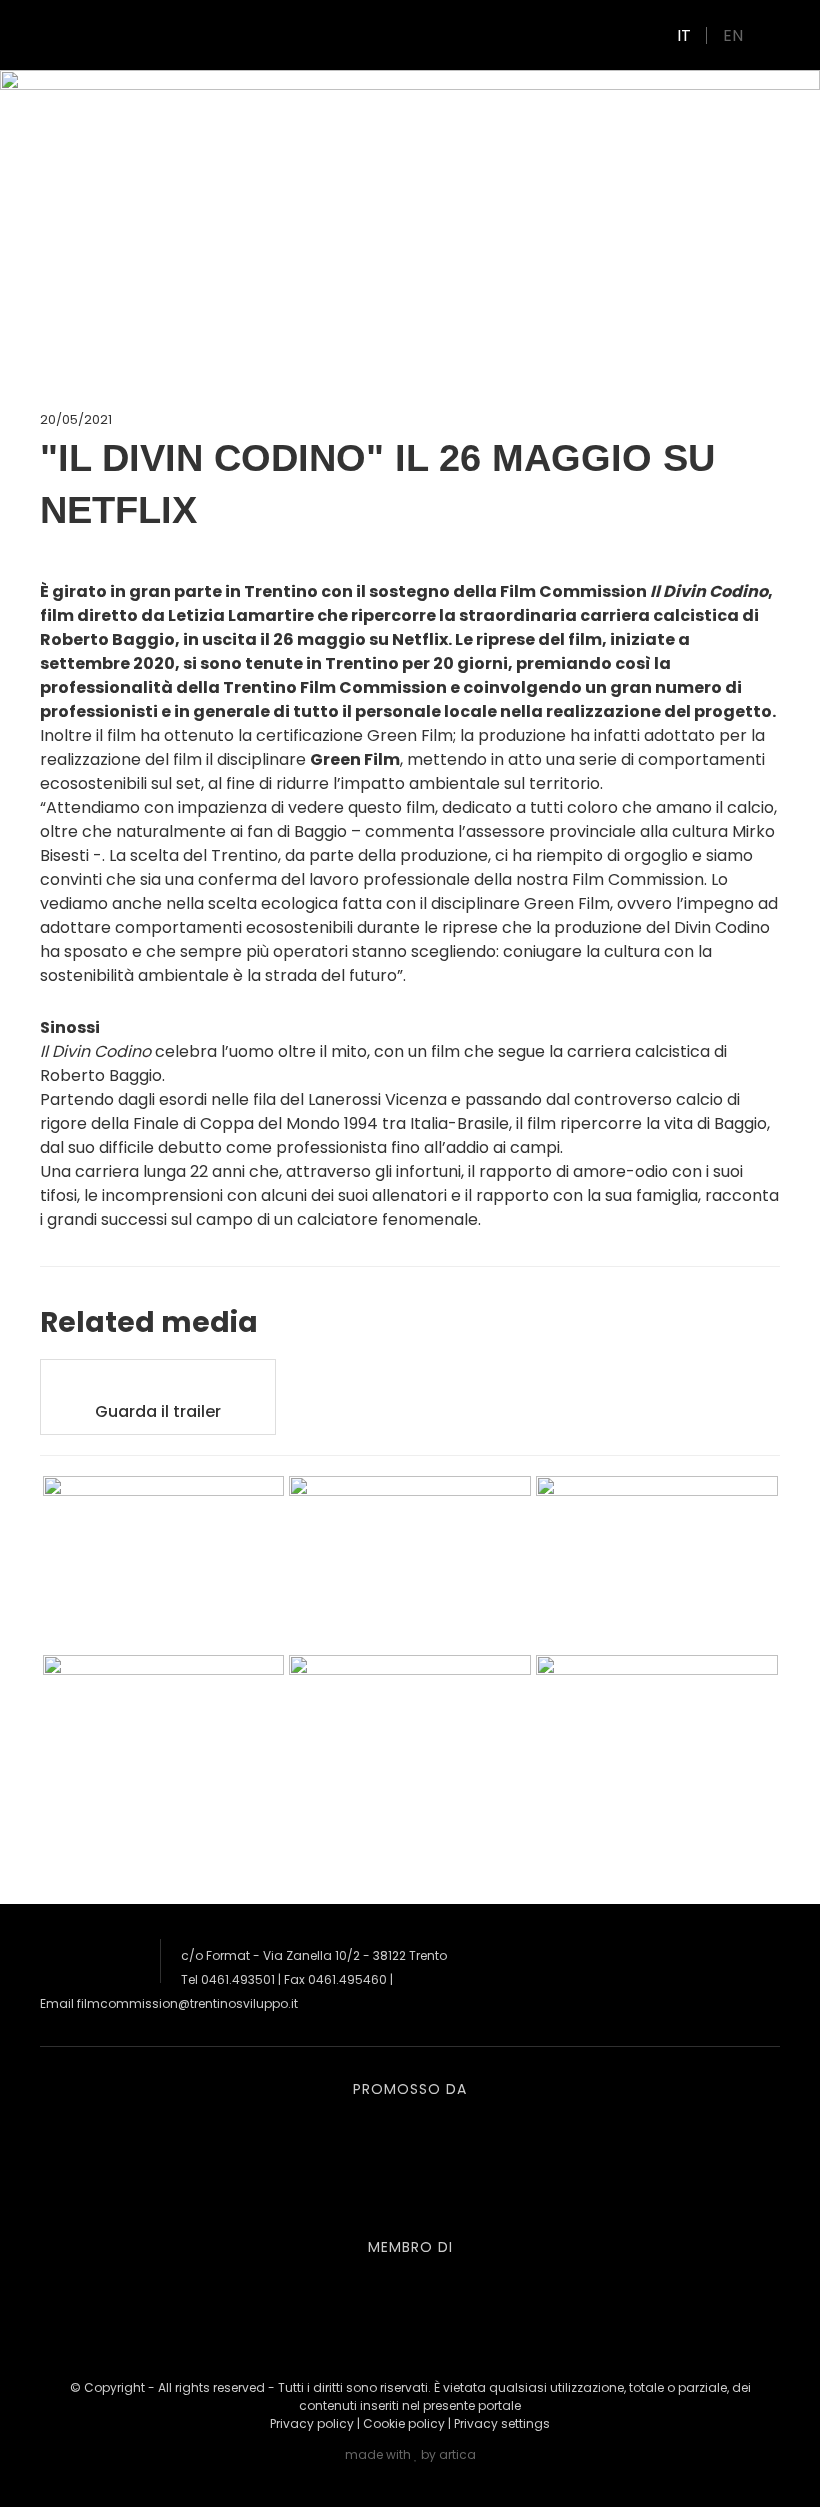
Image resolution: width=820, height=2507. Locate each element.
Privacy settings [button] (502, 2423)
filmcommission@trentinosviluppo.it (187, 2003)
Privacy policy (312, 2423)
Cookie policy (404, 2423)
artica (457, 2454)
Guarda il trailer (158, 1411)
